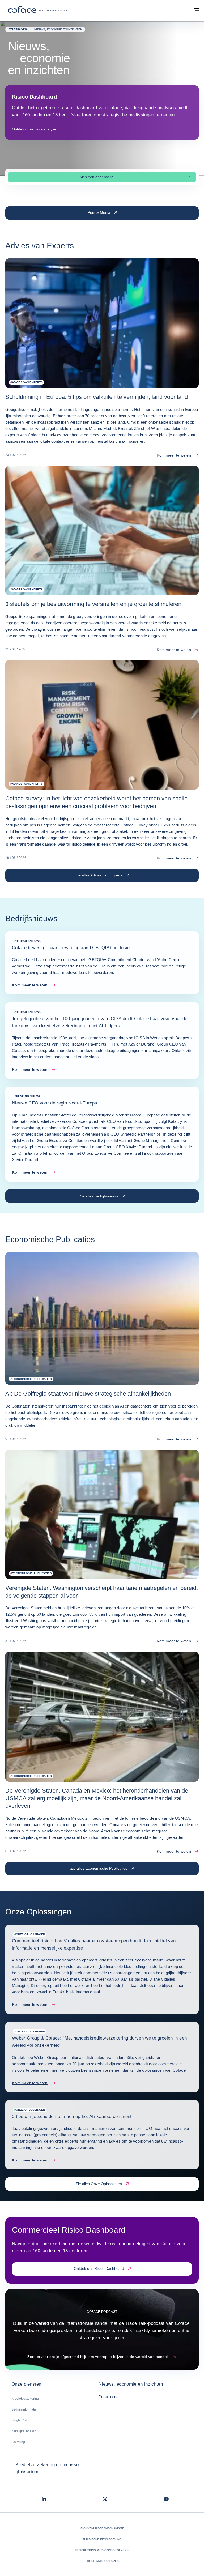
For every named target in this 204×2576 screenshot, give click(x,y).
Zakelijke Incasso (24, 2431)
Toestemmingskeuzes (102, 2561)
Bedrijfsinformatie (24, 2409)
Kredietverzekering (25, 2399)
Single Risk (20, 2420)
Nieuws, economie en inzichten (131, 2384)
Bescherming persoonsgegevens (102, 2550)
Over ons (108, 2397)
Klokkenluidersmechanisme (102, 2528)
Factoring (18, 2442)
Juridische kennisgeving (102, 2539)
